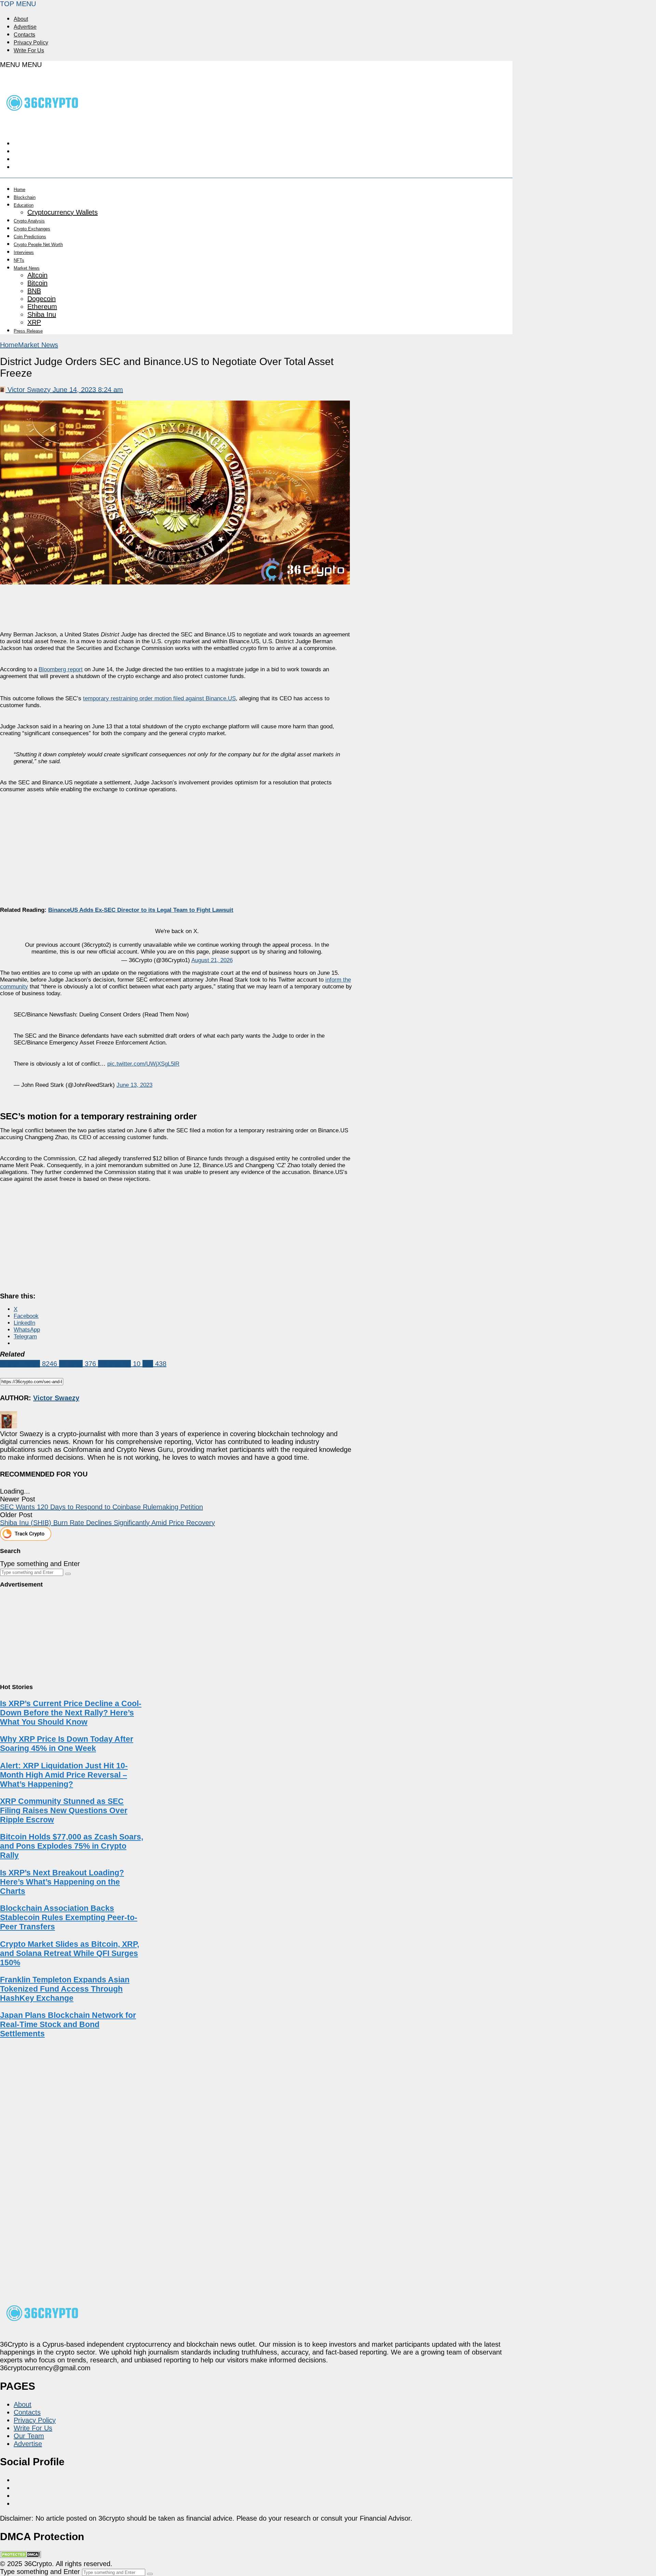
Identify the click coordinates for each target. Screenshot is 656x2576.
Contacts (24, 35)
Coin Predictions (30, 237)
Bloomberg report (61, 669)
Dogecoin (42, 299)
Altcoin (37, 275)
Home (19, 190)
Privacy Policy (31, 43)
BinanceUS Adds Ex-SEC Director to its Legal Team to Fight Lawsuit (141, 910)
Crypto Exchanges (32, 229)
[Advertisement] (177, 844)
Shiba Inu (42, 314)
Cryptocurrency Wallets (63, 212)
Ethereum (42, 307)
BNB (34, 291)
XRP (34, 322)
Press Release (28, 331)
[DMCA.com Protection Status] (20, 2556)
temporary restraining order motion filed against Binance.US (159, 698)
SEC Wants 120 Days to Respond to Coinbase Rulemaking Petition (101, 1507)
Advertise (25, 27)
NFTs (19, 260)
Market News (27, 268)
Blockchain (25, 197)
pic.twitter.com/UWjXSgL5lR (143, 1064)
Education (24, 205)
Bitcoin (37, 283)
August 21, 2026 (212, 960)
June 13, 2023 (134, 1085)
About (21, 19)
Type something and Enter (40, 1564)
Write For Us (29, 50)
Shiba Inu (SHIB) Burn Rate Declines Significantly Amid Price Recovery (107, 1523)
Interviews (24, 252)
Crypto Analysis (29, 221)
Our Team (29, 2436)
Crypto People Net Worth (38, 245)
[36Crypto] (43, 125)
